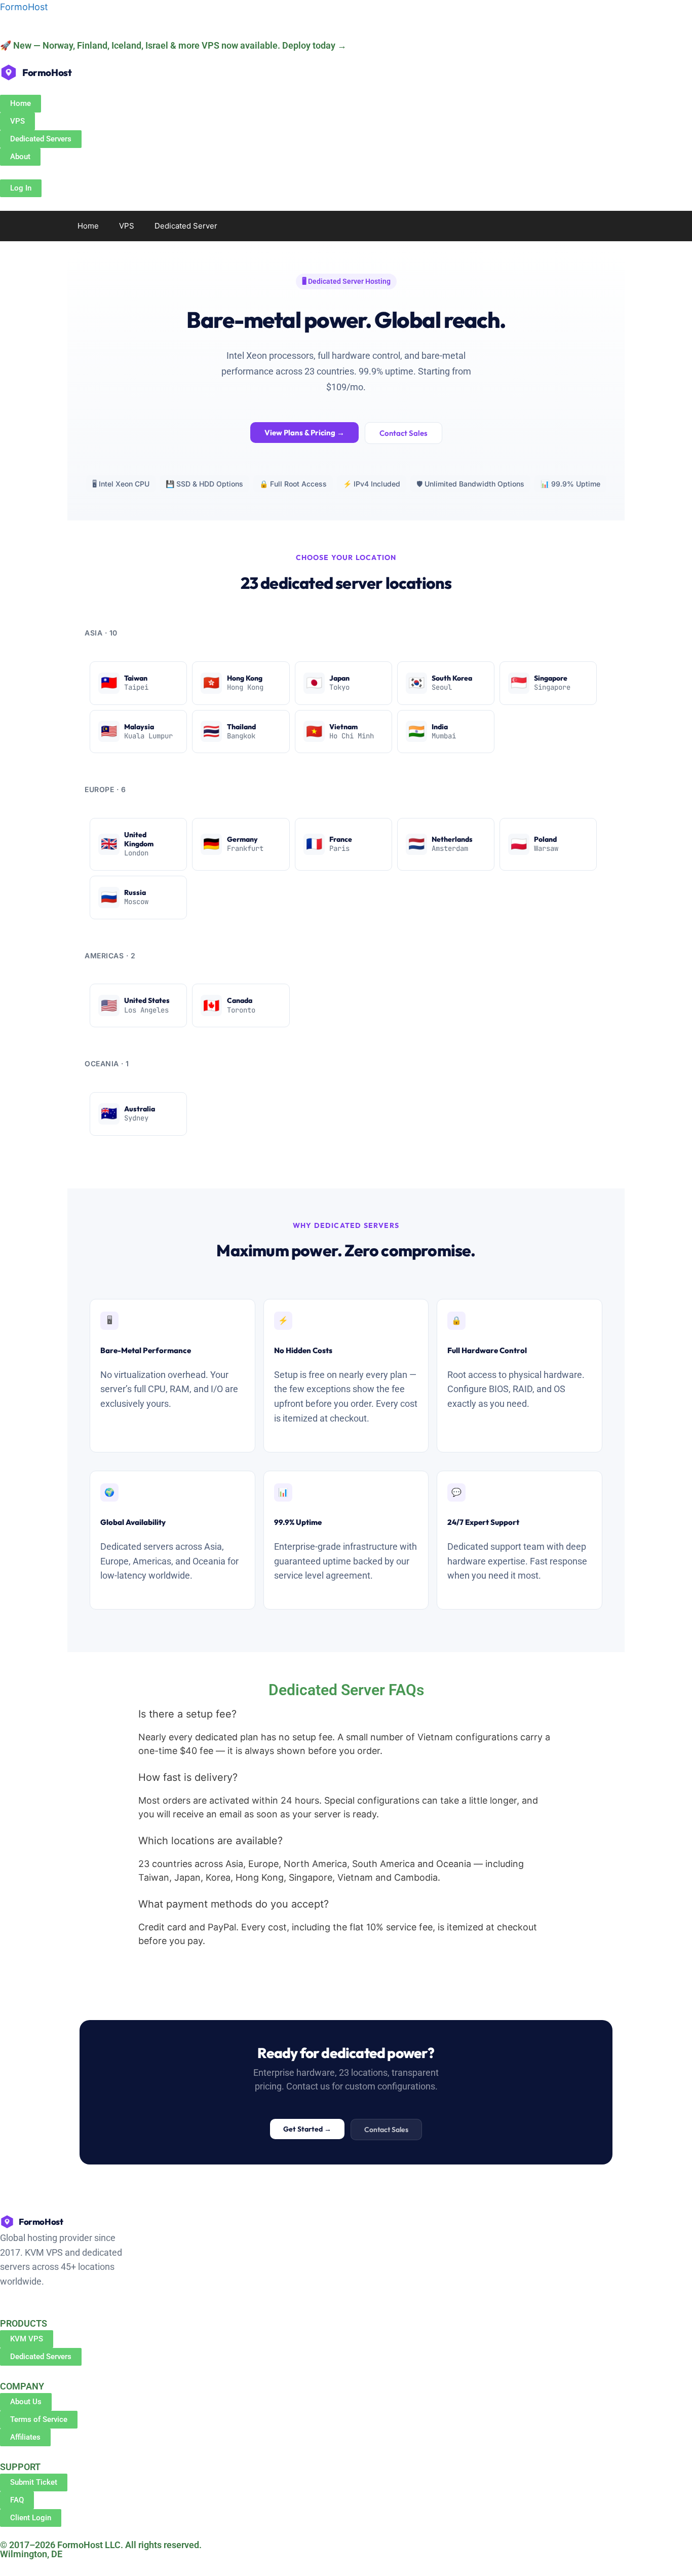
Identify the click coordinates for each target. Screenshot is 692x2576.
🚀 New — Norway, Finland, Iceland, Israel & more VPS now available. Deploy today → (173, 45)
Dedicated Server (186, 226)
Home (88, 226)
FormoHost (24, 7)
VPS (127, 226)
